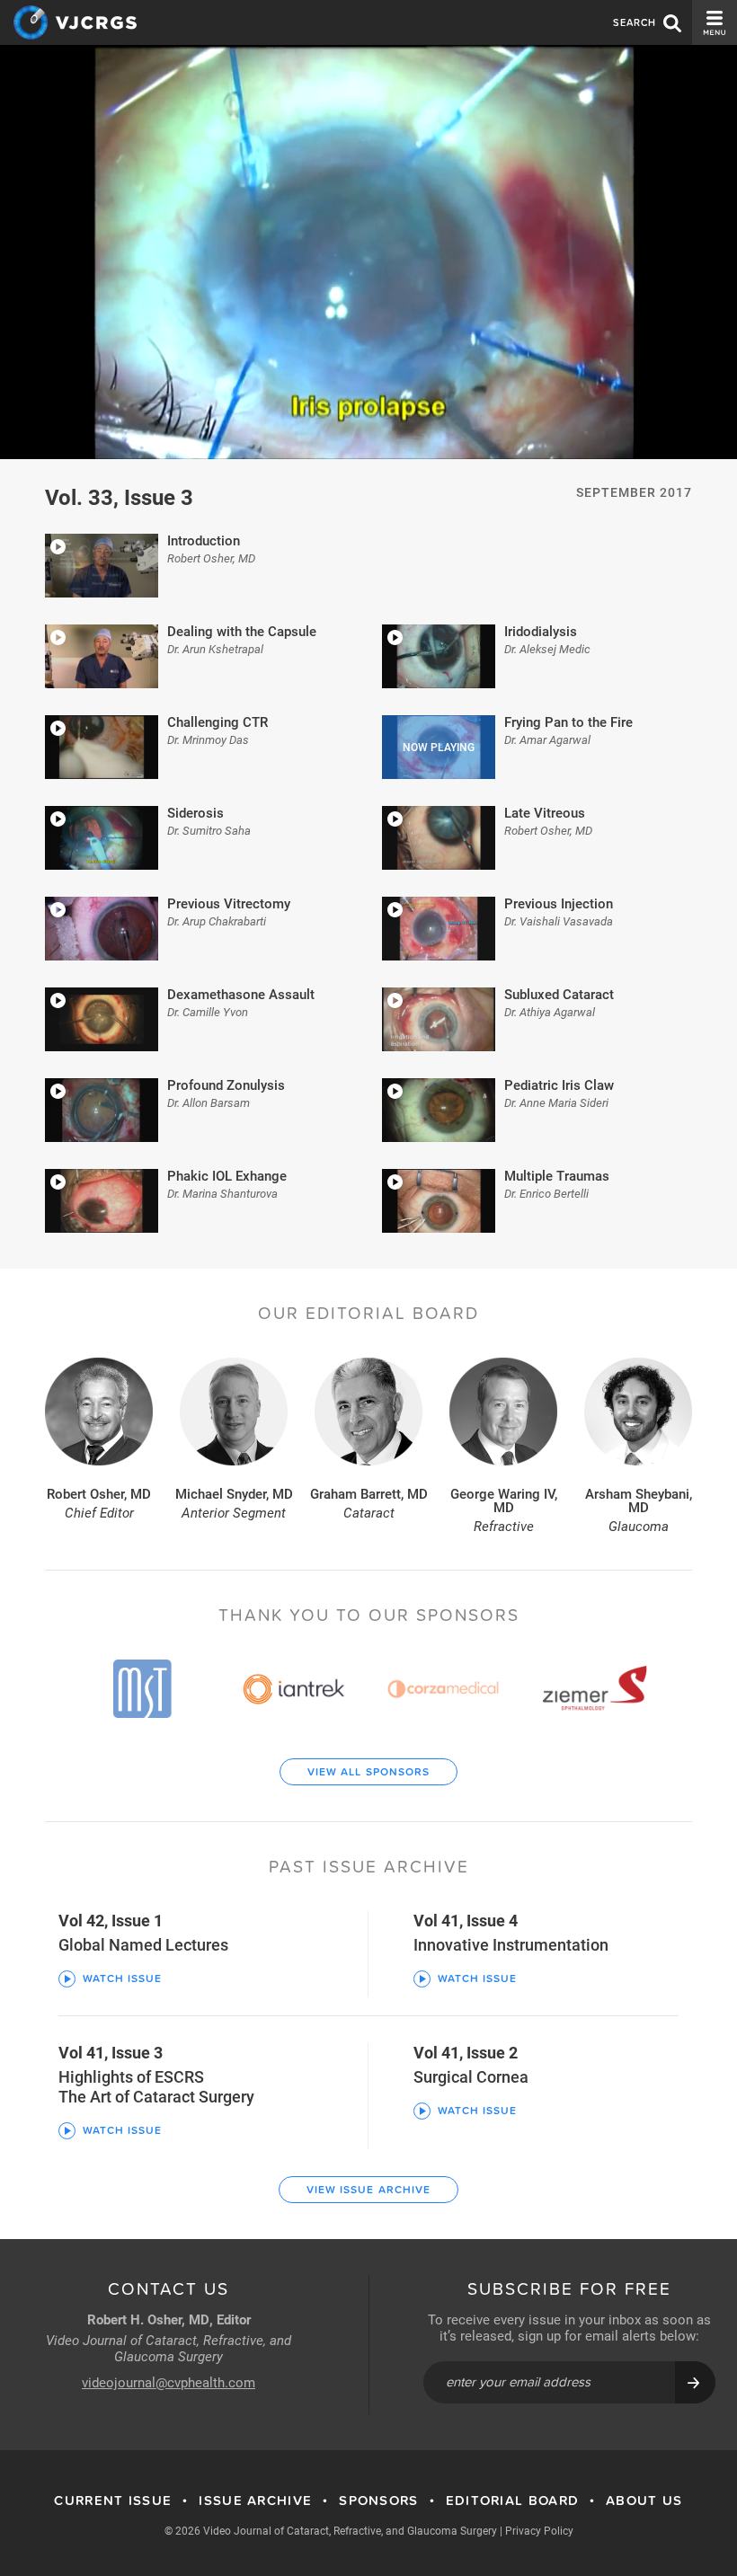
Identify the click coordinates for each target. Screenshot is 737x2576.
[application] (368, 252)
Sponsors (378, 2501)
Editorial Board (513, 2501)
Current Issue (113, 2501)
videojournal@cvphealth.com (169, 2382)
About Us (644, 2501)
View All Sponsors (369, 1772)
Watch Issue (122, 1978)
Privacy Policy (539, 2530)
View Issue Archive (369, 2190)
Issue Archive (255, 2501)
